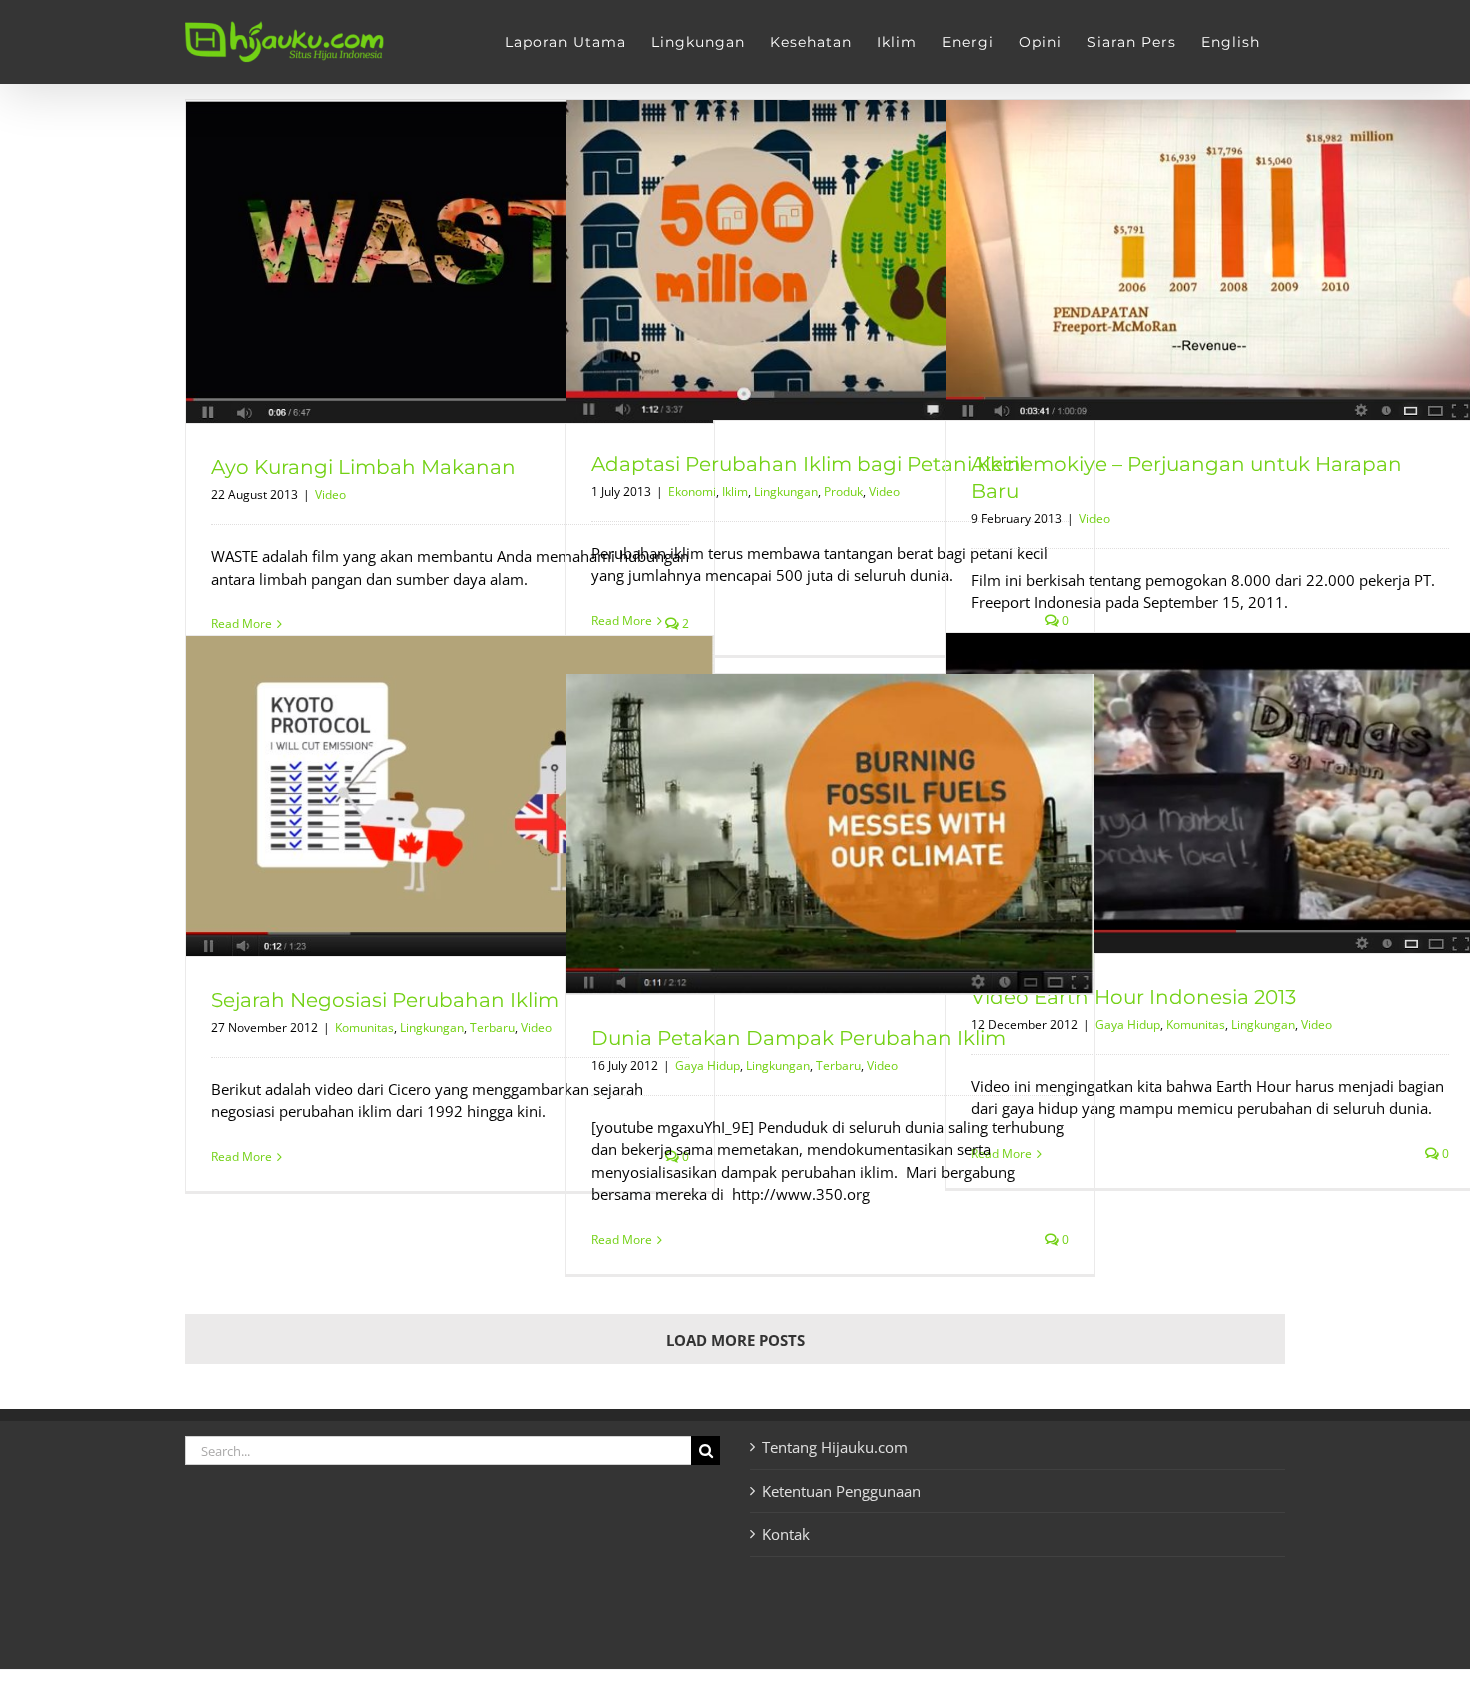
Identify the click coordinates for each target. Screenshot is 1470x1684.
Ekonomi (692, 491)
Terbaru (492, 1027)
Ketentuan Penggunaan (841, 1491)
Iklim (735, 491)
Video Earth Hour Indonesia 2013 (1133, 997)
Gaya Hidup (1127, 1024)
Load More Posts (735, 1340)
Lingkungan (786, 491)
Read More (241, 1156)
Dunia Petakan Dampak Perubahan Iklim (798, 1038)
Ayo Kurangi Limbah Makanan (363, 467)
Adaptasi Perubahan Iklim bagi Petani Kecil (807, 464)
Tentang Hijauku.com (835, 1447)
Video (330, 494)
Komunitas (1195, 1024)
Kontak (786, 1534)
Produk (843, 491)
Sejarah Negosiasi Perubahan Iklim (385, 1000)
